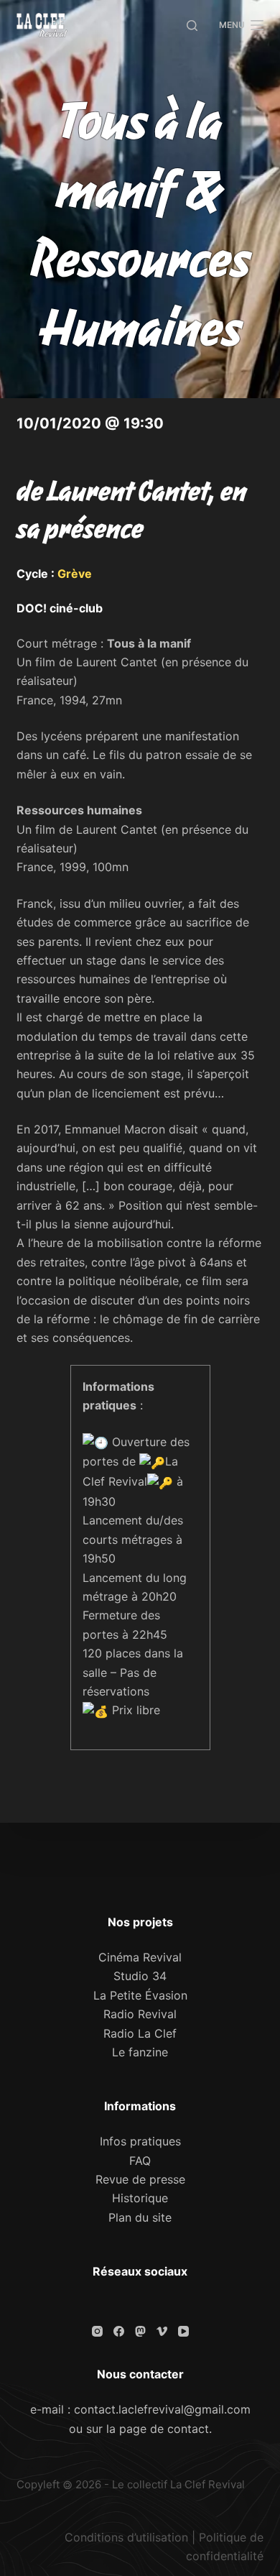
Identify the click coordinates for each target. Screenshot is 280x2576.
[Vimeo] (162, 2331)
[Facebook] (119, 2331)
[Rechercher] (192, 26)
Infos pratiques (140, 2141)
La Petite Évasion (140, 1995)
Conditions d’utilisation (126, 2537)
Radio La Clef (140, 2033)
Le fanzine (140, 2052)
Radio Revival (140, 2014)
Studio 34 (140, 1976)
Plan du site (140, 2217)
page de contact (164, 2429)
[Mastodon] (140, 2331)
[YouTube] (183, 2331)
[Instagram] (97, 2331)
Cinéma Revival (140, 1957)
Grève (75, 574)
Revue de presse (140, 2179)
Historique (140, 2198)
